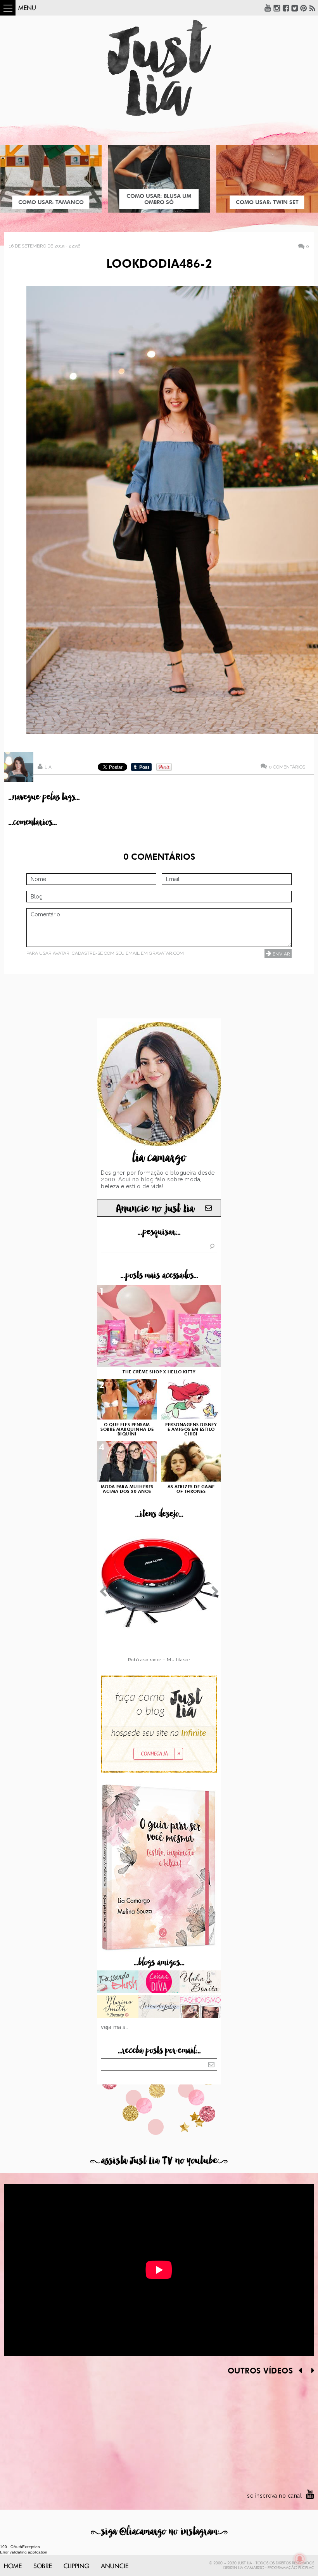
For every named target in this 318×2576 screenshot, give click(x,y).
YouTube (268, 8)
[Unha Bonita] (200, 1983)
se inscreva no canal (274, 2496)
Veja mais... (115, 2027)
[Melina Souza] (159, 2007)
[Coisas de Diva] (159, 1983)
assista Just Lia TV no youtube (159, 2161)
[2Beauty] (118, 2007)
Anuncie (115, 2566)
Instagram (277, 8)
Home (13, 2566)
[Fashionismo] (200, 2007)
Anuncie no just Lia (155, 1209)
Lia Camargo (251, 2568)
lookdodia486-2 (159, 265)
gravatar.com (166, 953)
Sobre (43, 2566)
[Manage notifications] (300, 2559)
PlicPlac (306, 2568)
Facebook (286, 8)
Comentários (287, 767)
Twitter (295, 8)
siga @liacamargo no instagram (159, 2532)
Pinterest (304, 8)
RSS (313, 8)
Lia (48, 767)
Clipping (76, 2566)
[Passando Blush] (118, 1983)
